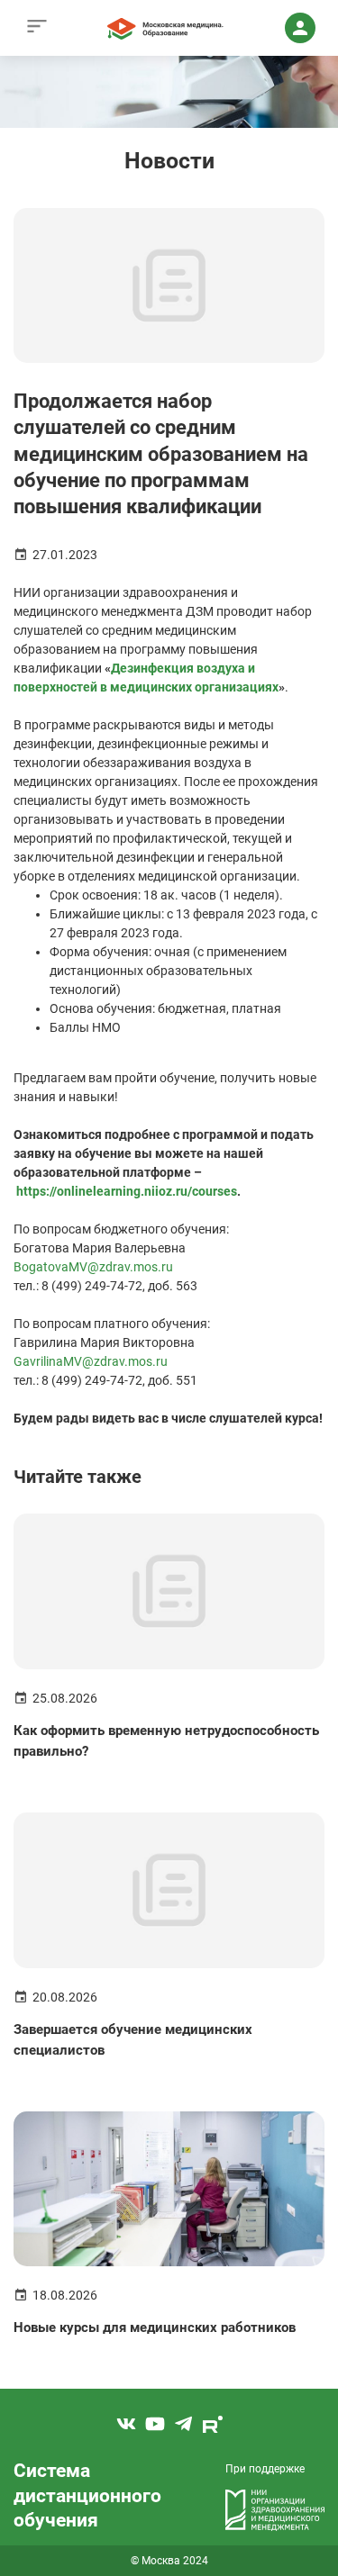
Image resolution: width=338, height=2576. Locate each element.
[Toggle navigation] (37, 28)
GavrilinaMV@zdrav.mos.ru (91, 1361)
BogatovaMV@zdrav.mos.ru (93, 1267)
